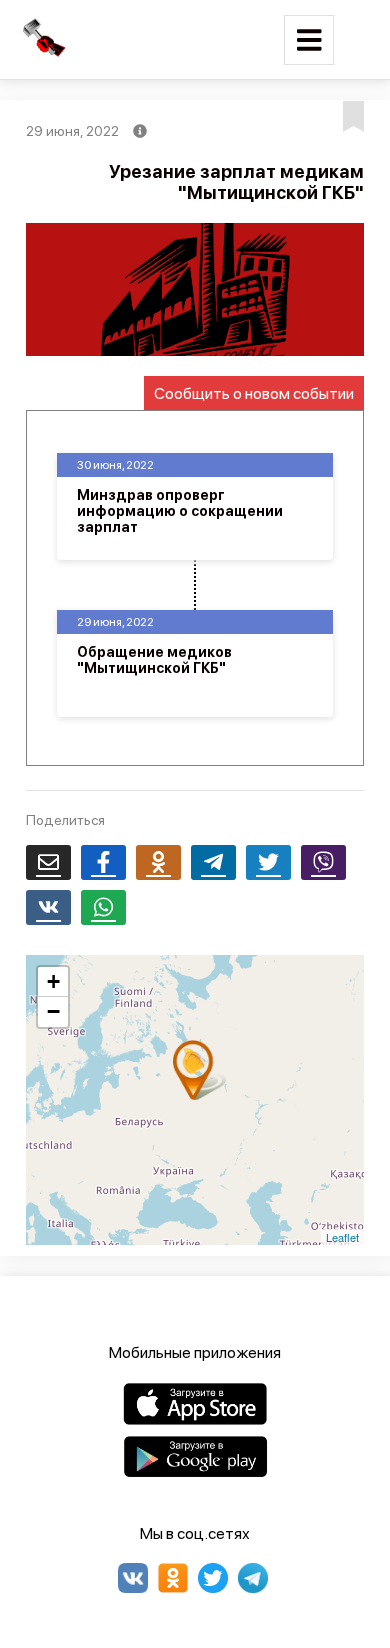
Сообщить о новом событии (254, 393)
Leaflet (342, 1237)
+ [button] (53, 981)
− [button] (53, 1011)
